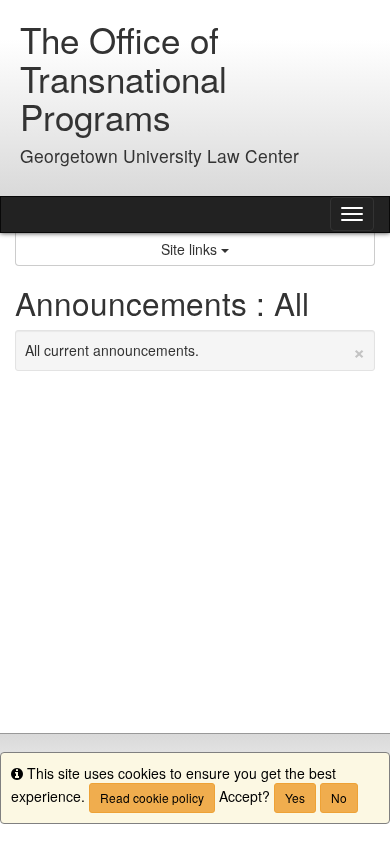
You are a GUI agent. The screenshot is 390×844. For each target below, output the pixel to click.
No (339, 797)
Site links (191, 249)
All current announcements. (195, 350)
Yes (295, 797)
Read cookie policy (152, 797)
